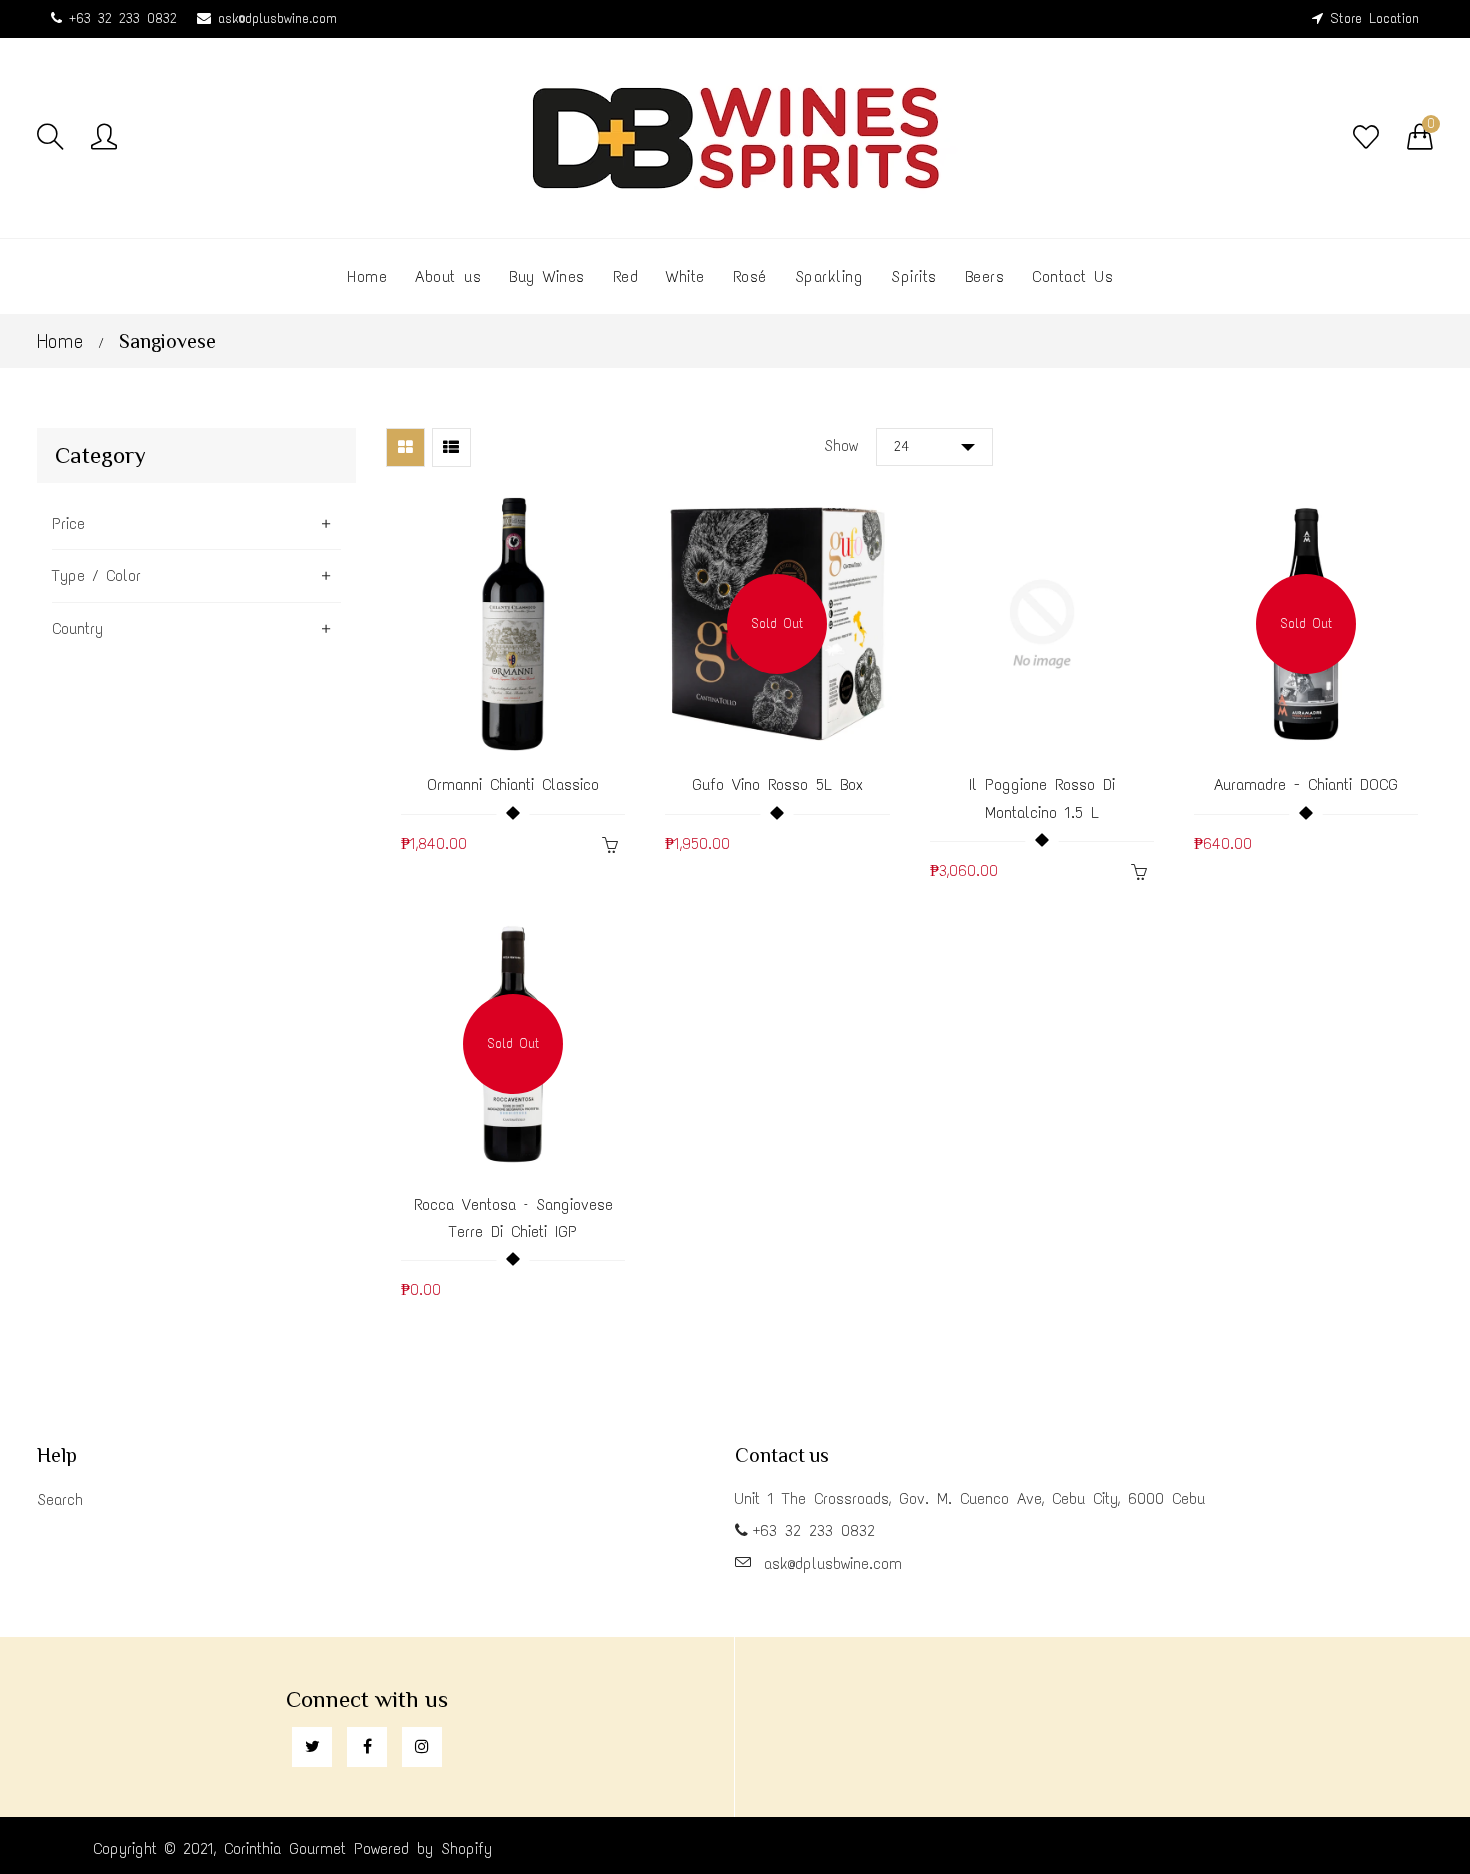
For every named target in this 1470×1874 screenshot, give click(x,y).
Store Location (1374, 18)
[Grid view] (405, 447)
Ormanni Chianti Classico (513, 784)
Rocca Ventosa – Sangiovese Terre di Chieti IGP (513, 1218)
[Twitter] (312, 1747)
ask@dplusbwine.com (277, 18)
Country (77, 628)
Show (841, 445)
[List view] (451, 447)
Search (60, 1499)
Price (68, 523)
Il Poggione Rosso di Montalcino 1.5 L (1042, 798)
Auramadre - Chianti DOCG (1306, 784)
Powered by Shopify (423, 1848)
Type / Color (96, 575)
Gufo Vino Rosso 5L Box (777, 784)
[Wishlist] (1366, 138)
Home (60, 341)
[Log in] (104, 138)
